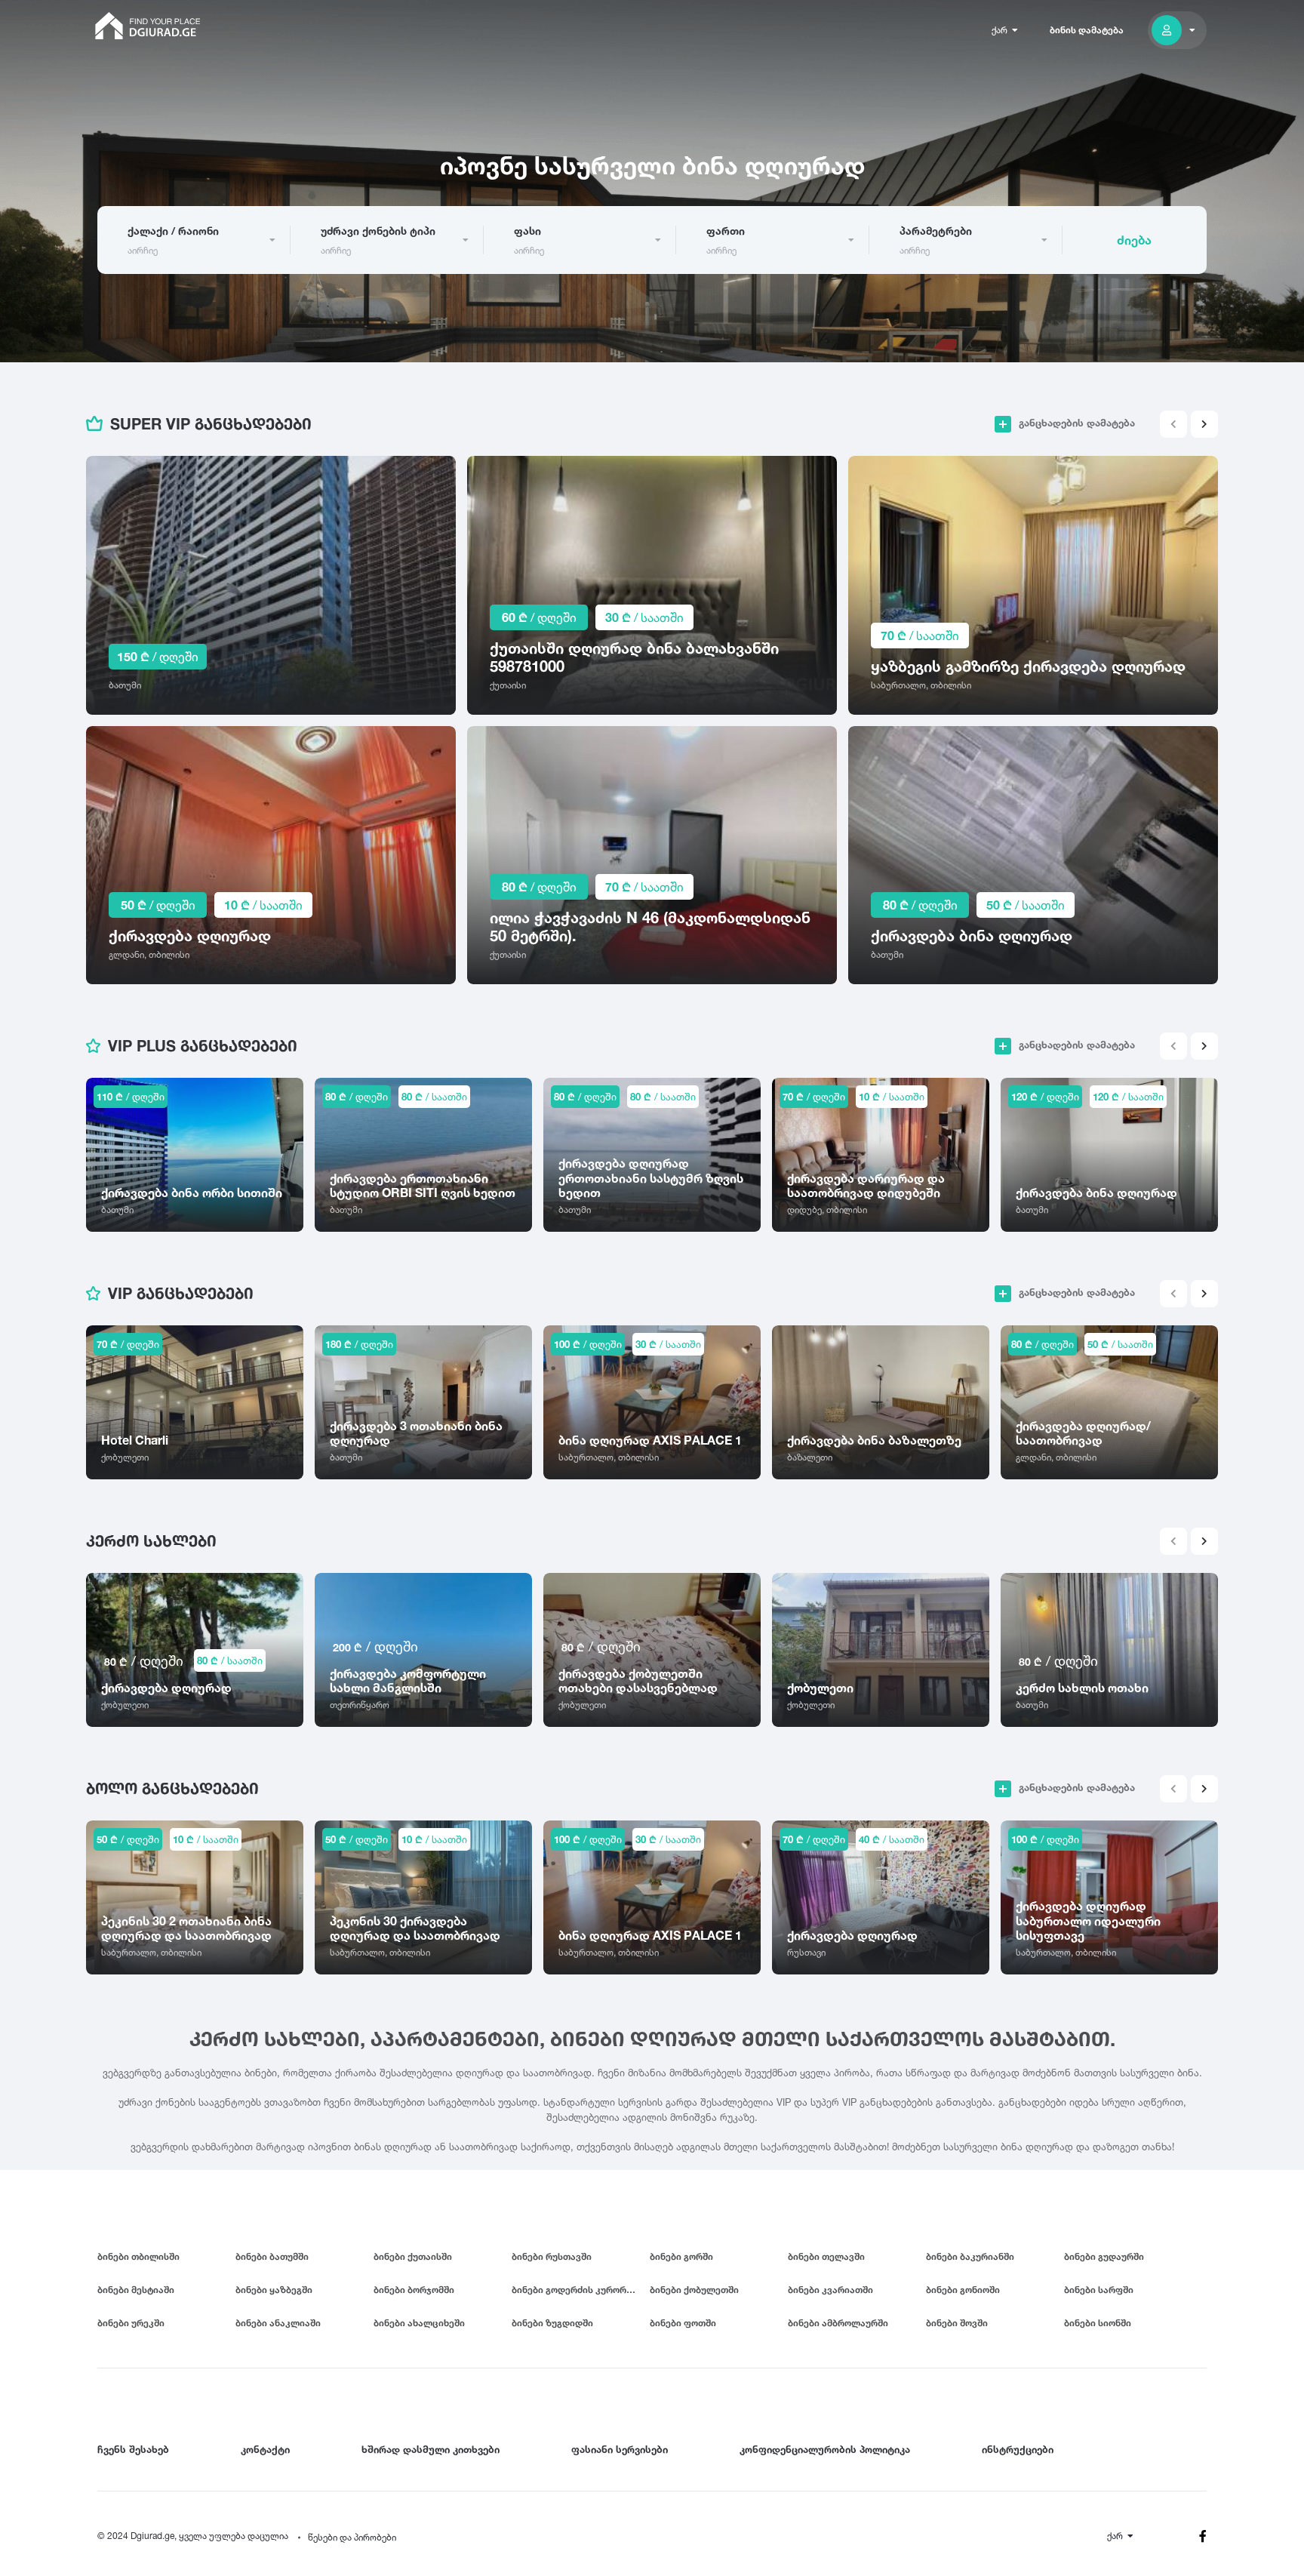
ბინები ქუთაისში (413, 2256)
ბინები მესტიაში (136, 2290)
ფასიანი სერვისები (620, 2449)
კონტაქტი (265, 2449)
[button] (1204, 424)
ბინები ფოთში (683, 2323)
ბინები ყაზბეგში (274, 2290)
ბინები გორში (681, 2256)
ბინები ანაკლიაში (278, 2323)
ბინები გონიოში (963, 2290)
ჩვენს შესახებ (133, 2449)
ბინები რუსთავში (552, 2256)
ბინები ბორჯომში (414, 2290)
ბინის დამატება (1087, 30)
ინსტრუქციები (1018, 2449)
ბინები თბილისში (138, 2256)
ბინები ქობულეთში (694, 2290)
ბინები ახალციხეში (419, 2323)
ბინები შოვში (957, 2323)
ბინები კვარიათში (830, 2290)
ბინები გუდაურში (1104, 2256)
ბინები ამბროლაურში (838, 2323)
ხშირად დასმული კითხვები (431, 2449)
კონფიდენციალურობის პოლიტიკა (825, 2449)
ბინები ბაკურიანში (970, 2256)
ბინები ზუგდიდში (552, 2323)
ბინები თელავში (826, 2256)
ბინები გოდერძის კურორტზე (578, 2290)
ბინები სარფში (1099, 2290)
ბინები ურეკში (131, 2323)
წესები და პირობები (352, 2537)
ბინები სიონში (1098, 2323)
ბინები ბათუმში (272, 2256)
